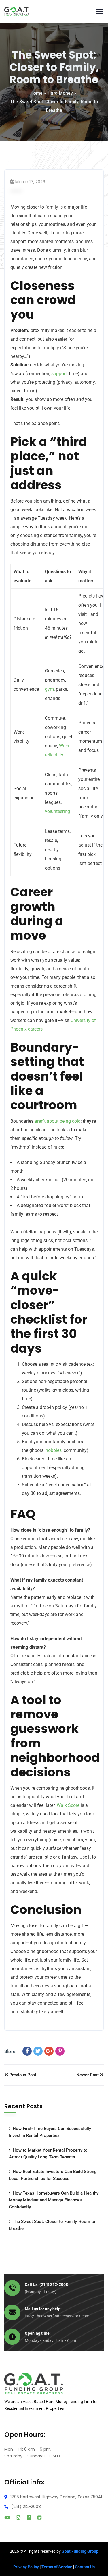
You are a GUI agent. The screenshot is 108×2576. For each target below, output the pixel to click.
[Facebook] (27, 2051)
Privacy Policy (26, 2567)
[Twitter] (38, 2051)
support (59, 374)
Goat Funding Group (80, 2551)
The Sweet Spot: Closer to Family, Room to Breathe (52, 2225)
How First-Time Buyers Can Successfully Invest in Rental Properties (50, 2132)
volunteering (57, 811)
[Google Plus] (49, 2051)
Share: (10, 2051)
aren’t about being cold (58, 1121)
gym (49, 689)
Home (36, 93)
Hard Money (60, 93)
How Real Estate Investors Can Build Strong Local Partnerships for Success (53, 2175)
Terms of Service (57, 2567)
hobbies (54, 1450)
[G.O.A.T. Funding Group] (17, 11)
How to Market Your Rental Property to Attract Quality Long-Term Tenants (48, 2154)
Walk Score (68, 1805)
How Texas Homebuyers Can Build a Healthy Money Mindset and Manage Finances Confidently (54, 2200)
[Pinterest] (60, 2051)
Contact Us (85, 2567)
